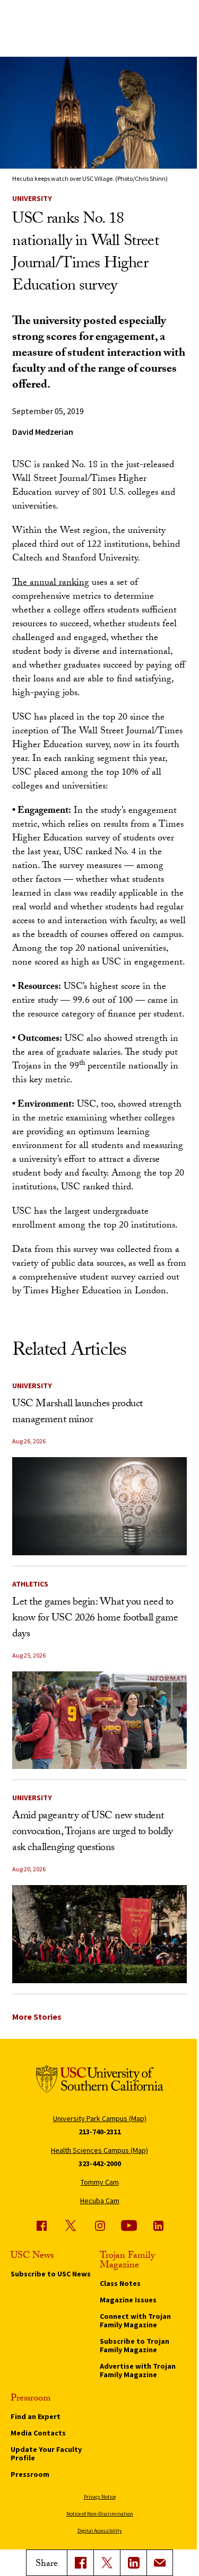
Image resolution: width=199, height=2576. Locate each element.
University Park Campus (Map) (100, 2118)
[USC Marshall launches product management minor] (99, 1506)
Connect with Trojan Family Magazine (135, 2320)
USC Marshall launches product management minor (77, 1413)
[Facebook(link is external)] (80, 2563)
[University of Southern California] (100, 2081)
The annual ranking (51, 584)
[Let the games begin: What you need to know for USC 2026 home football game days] (99, 1720)
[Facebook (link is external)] (41, 2225)
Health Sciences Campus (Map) (99, 2150)
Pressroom (30, 2474)
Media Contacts (38, 2433)
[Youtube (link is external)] (129, 2225)
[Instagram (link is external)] (100, 2225)
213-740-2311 (100, 2132)
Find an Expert (36, 2416)
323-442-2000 (100, 2163)
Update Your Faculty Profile (46, 2454)
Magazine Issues (128, 2300)
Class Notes (120, 2283)
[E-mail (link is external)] (160, 2563)
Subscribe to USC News (51, 2274)
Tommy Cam (100, 2182)
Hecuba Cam (100, 2201)
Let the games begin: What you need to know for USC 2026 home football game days (95, 1619)
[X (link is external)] (107, 2563)
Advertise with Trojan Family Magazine (138, 2370)
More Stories (37, 2017)
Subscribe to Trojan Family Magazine (135, 2345)
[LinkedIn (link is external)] (133, 2563)
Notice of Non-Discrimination (100, 2514)
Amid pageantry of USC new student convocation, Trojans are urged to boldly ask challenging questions (92, 1833)
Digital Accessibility (100, 2531)
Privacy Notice (100, 2497)
